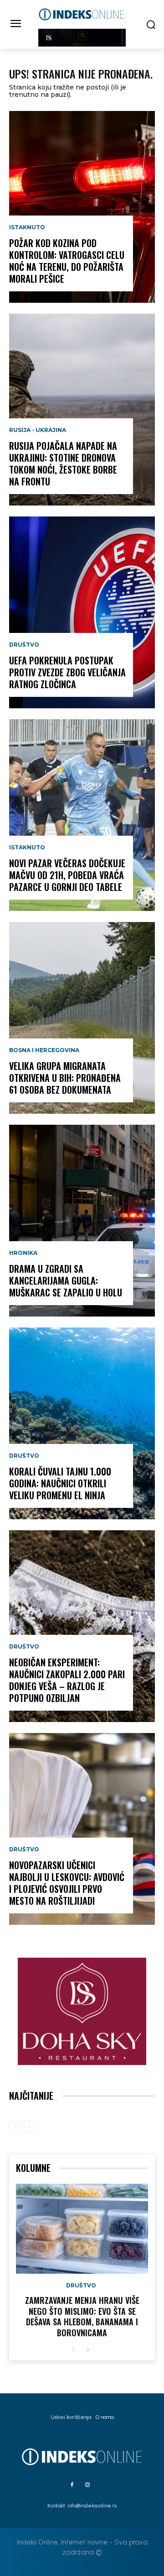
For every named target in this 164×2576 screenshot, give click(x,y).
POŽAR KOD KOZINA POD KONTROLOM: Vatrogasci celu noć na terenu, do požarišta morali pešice (67, 261)
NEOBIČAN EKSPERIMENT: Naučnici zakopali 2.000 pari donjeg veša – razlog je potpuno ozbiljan (67, 1680)
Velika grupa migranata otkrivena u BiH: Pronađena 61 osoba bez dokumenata (65, 1078)
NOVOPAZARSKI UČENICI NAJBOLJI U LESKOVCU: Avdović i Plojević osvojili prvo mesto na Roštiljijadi (67, 1883)
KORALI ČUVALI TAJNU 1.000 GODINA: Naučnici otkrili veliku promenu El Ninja (60, 1483)
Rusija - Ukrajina (38, 430)
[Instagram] (87, 2485)
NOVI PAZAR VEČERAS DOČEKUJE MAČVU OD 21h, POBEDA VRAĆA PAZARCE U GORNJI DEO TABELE (67, 875)
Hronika (23, 1253)
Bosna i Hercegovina (44, 1050)
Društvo (24, 645)
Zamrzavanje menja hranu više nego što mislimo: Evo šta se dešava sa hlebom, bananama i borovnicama (82, 2316)
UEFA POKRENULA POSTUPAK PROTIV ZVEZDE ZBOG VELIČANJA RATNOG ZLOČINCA (67, 672)
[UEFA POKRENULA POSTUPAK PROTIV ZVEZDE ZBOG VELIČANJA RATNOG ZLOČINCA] (82, 612)
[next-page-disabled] (29, 2127)
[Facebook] (72, 2485)
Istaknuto (27, 227)
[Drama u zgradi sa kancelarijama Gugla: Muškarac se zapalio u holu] (82, 1221)
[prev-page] (15, 2127)
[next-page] (88, 2350)
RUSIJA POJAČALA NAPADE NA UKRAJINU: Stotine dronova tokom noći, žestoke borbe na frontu (63, 464)
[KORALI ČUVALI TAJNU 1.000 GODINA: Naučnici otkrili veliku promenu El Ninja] (82, 1423)
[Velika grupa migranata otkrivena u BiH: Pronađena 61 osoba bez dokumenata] (82, 1018)
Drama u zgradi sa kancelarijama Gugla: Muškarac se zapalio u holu (66, 1280)
